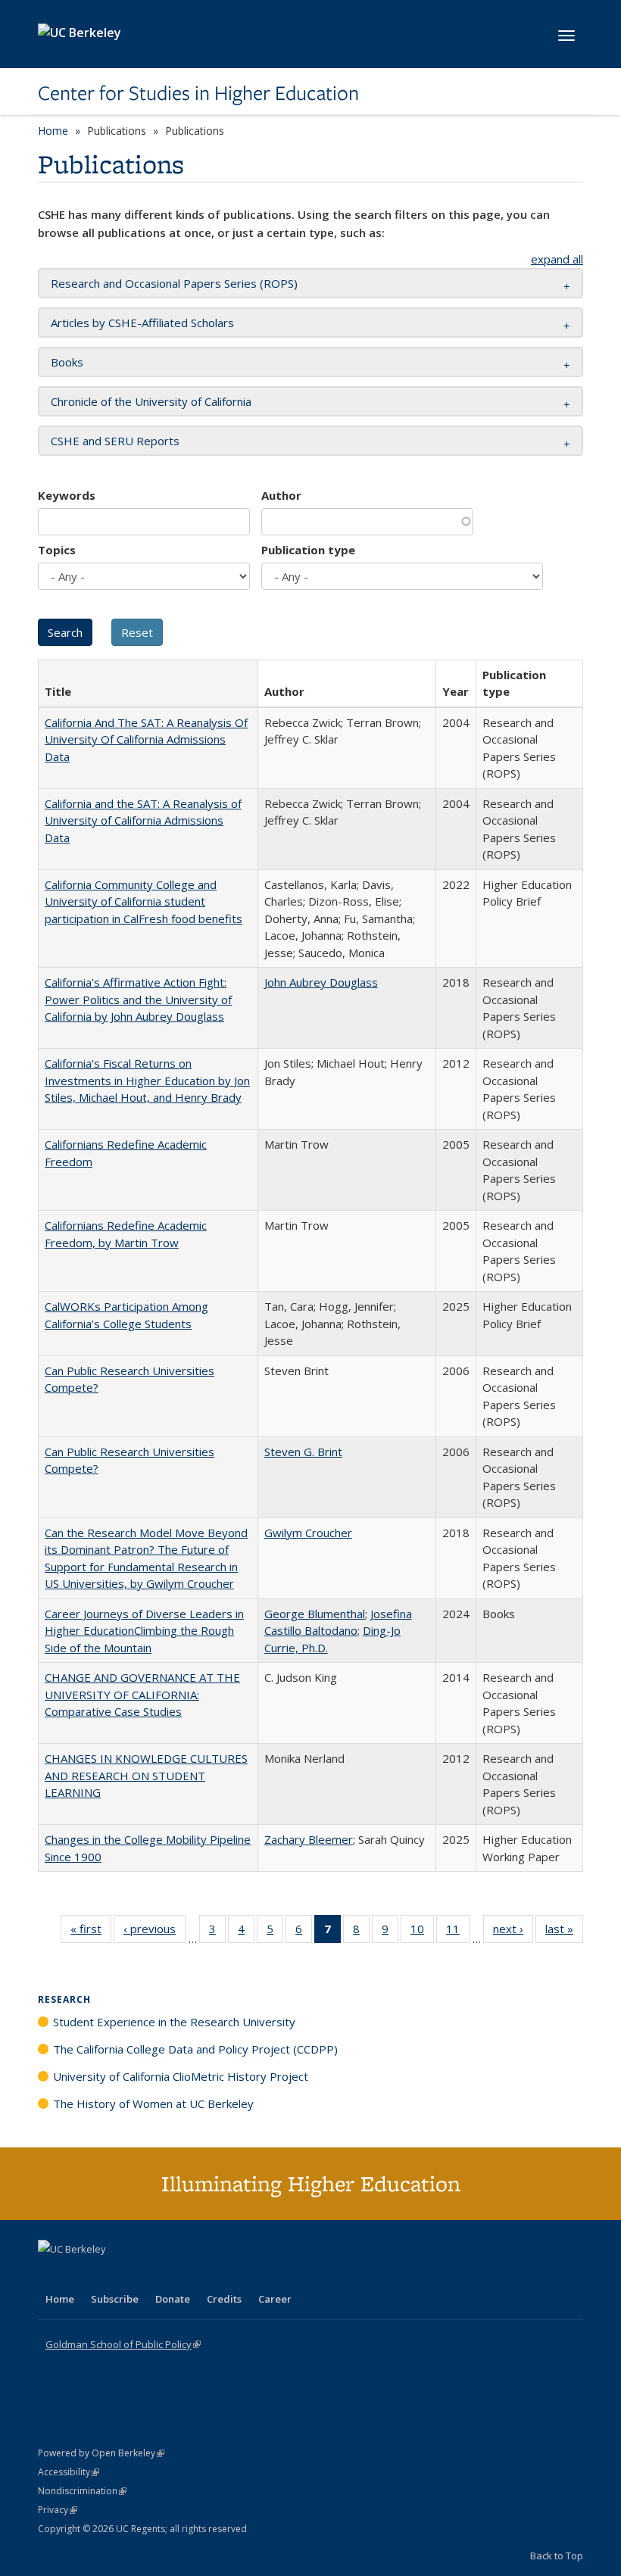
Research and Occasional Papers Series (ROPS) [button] (174, 283)
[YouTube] (111, 2275)
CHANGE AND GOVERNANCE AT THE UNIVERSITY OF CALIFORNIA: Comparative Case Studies (142, 1694)
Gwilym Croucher (308, 1533)
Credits (224, 2299)
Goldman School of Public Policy (123, 2344)
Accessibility (69, 2472)
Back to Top (557, 2556)
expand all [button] (557, 259)
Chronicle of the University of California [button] (151, 401)
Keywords (67, 495)
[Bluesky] (170, 2275)
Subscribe (115, 2299)
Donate (173, 2299)
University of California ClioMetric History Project (181, 2076)
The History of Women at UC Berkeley (153, 2104)
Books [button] (67, 362)
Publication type (308, 550)
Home (53, 131)
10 (422, 1932)
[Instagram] (140, 2275)
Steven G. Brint (303, 1452)
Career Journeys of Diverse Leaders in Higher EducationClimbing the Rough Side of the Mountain (144, 1631)
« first (91, 1932)
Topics (57, 550)
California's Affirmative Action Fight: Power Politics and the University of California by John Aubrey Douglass (138, 999)
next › (513, 1932)
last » (564, 1932)
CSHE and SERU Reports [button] (115, 441)
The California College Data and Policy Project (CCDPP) (195, 2049)
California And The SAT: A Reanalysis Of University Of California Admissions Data (146, 739)
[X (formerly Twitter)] (51, 2275)
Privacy (58, 2510)
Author (281, 495)
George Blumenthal (315, 1614)
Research (64, 1999)
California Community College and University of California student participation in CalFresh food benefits (144, 901)
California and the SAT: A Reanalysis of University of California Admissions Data (143, 820)
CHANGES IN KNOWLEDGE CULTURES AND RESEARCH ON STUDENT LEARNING (146, 1775)
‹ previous (154, 1932)
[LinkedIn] (81, 2275)
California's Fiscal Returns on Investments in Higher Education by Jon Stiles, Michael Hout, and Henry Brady (147, 1080)
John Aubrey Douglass (321, 982)
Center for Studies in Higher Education (198, 93)
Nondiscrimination (82, 2491)
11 (458, 1932)
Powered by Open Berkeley (101, 2453)
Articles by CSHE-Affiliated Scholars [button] (142, 323)
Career (275, 2299)
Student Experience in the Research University (174, 2022)
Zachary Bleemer (309, 1839)
